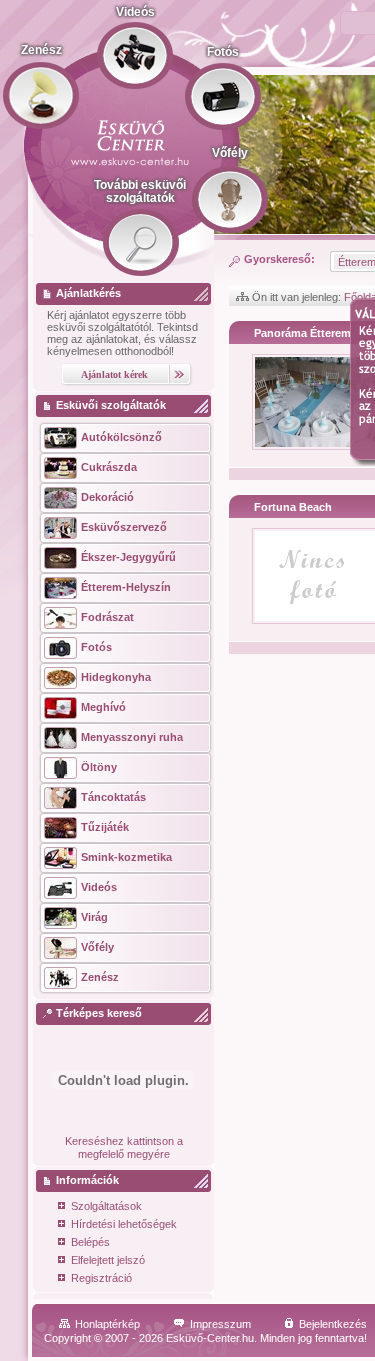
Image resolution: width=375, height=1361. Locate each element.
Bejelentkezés (333, 1324)
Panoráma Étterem (302, 333)
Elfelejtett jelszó (108, 1260)
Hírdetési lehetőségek (124, 1224)
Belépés (90, 1242)
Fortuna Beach (293, 507)
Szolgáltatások (106, 1206)
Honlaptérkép (107, 1324)
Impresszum (220, 1324)
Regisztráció (101, 1278)
